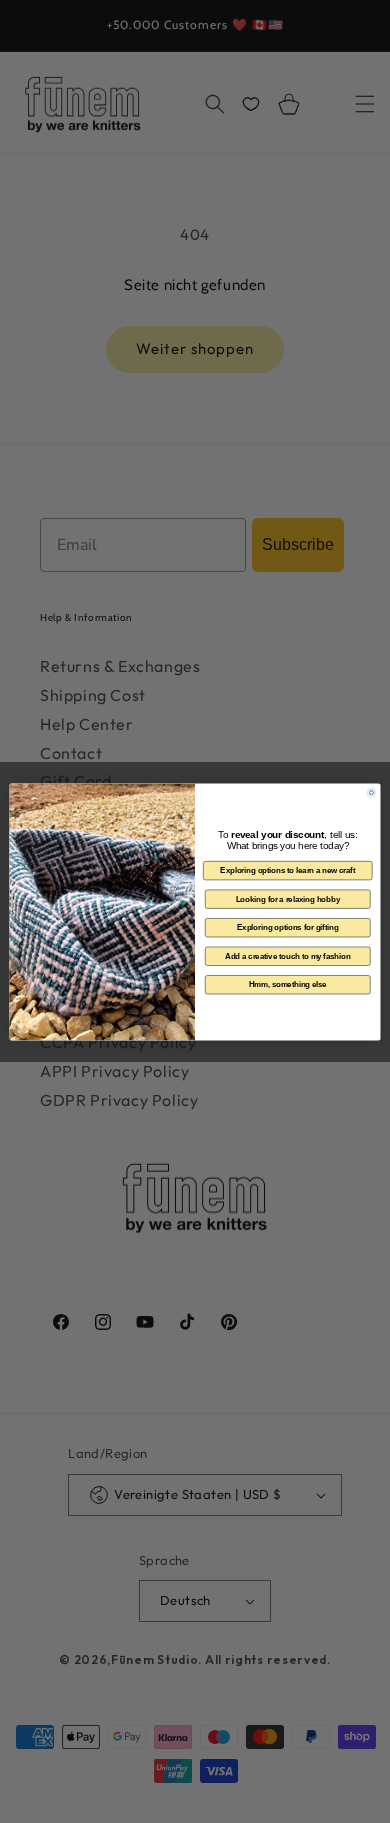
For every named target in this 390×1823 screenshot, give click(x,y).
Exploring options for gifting (287, 927)
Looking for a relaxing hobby (288, 898)
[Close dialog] (372, 792)
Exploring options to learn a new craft (287, 870)
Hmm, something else (288, 984)
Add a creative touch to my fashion (288, 955)
